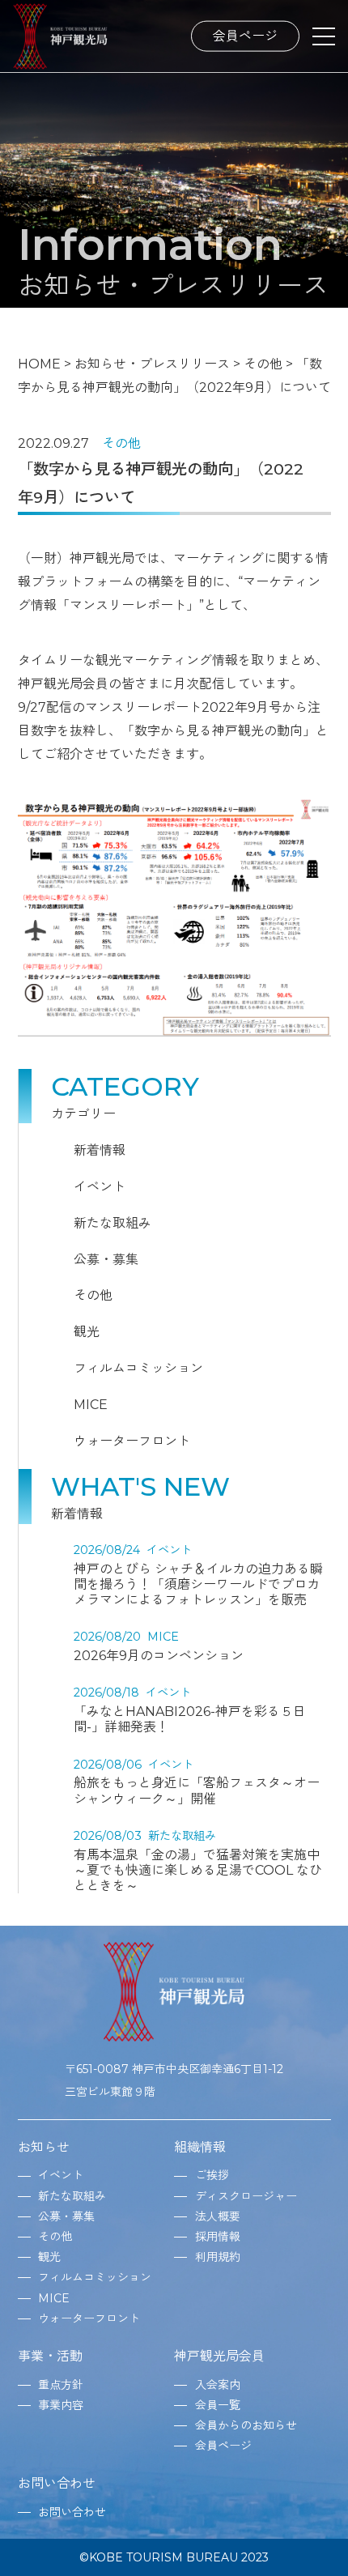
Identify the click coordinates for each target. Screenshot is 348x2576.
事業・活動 (50, 2356)
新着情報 (100, 1150)
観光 (87, 1332)
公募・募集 (106, 1260)
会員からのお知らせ (246, 2425)
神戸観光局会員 (219, 2356)
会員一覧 (218, 2405)
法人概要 (218, 2216)
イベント (100, 1187)
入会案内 (218, 2385)
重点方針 (61, 2385)
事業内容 (61, 2405)
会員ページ (245, 35)
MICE (91, 1405)
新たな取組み (112, 1223)
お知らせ (44, 2147)
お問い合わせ (57, 2483)
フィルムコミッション (138, 1368)
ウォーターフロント (132, 1441)
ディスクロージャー (246, 2196)
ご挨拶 (212, 2175)
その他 (121, 443)
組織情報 (200, 2147)
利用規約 (218, 2257)
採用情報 (218, 2237)
